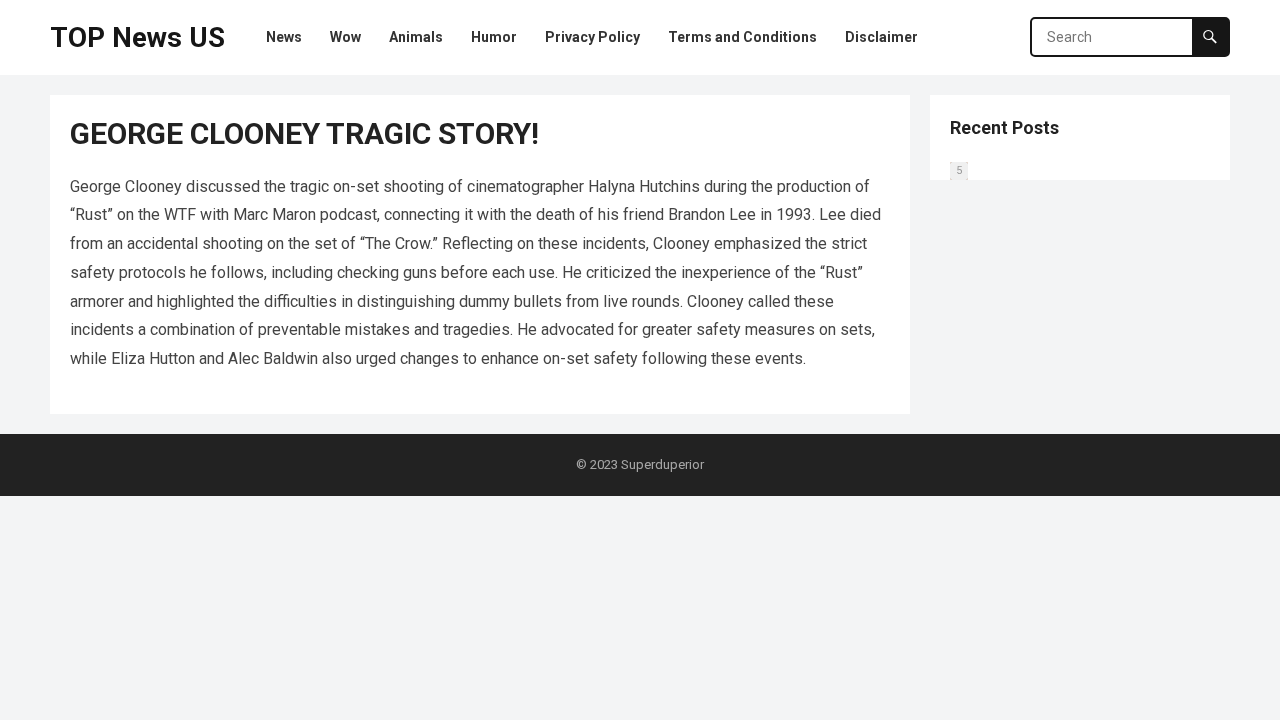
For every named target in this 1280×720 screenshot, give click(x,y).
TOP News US (137, 37)
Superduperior (662, 464)
